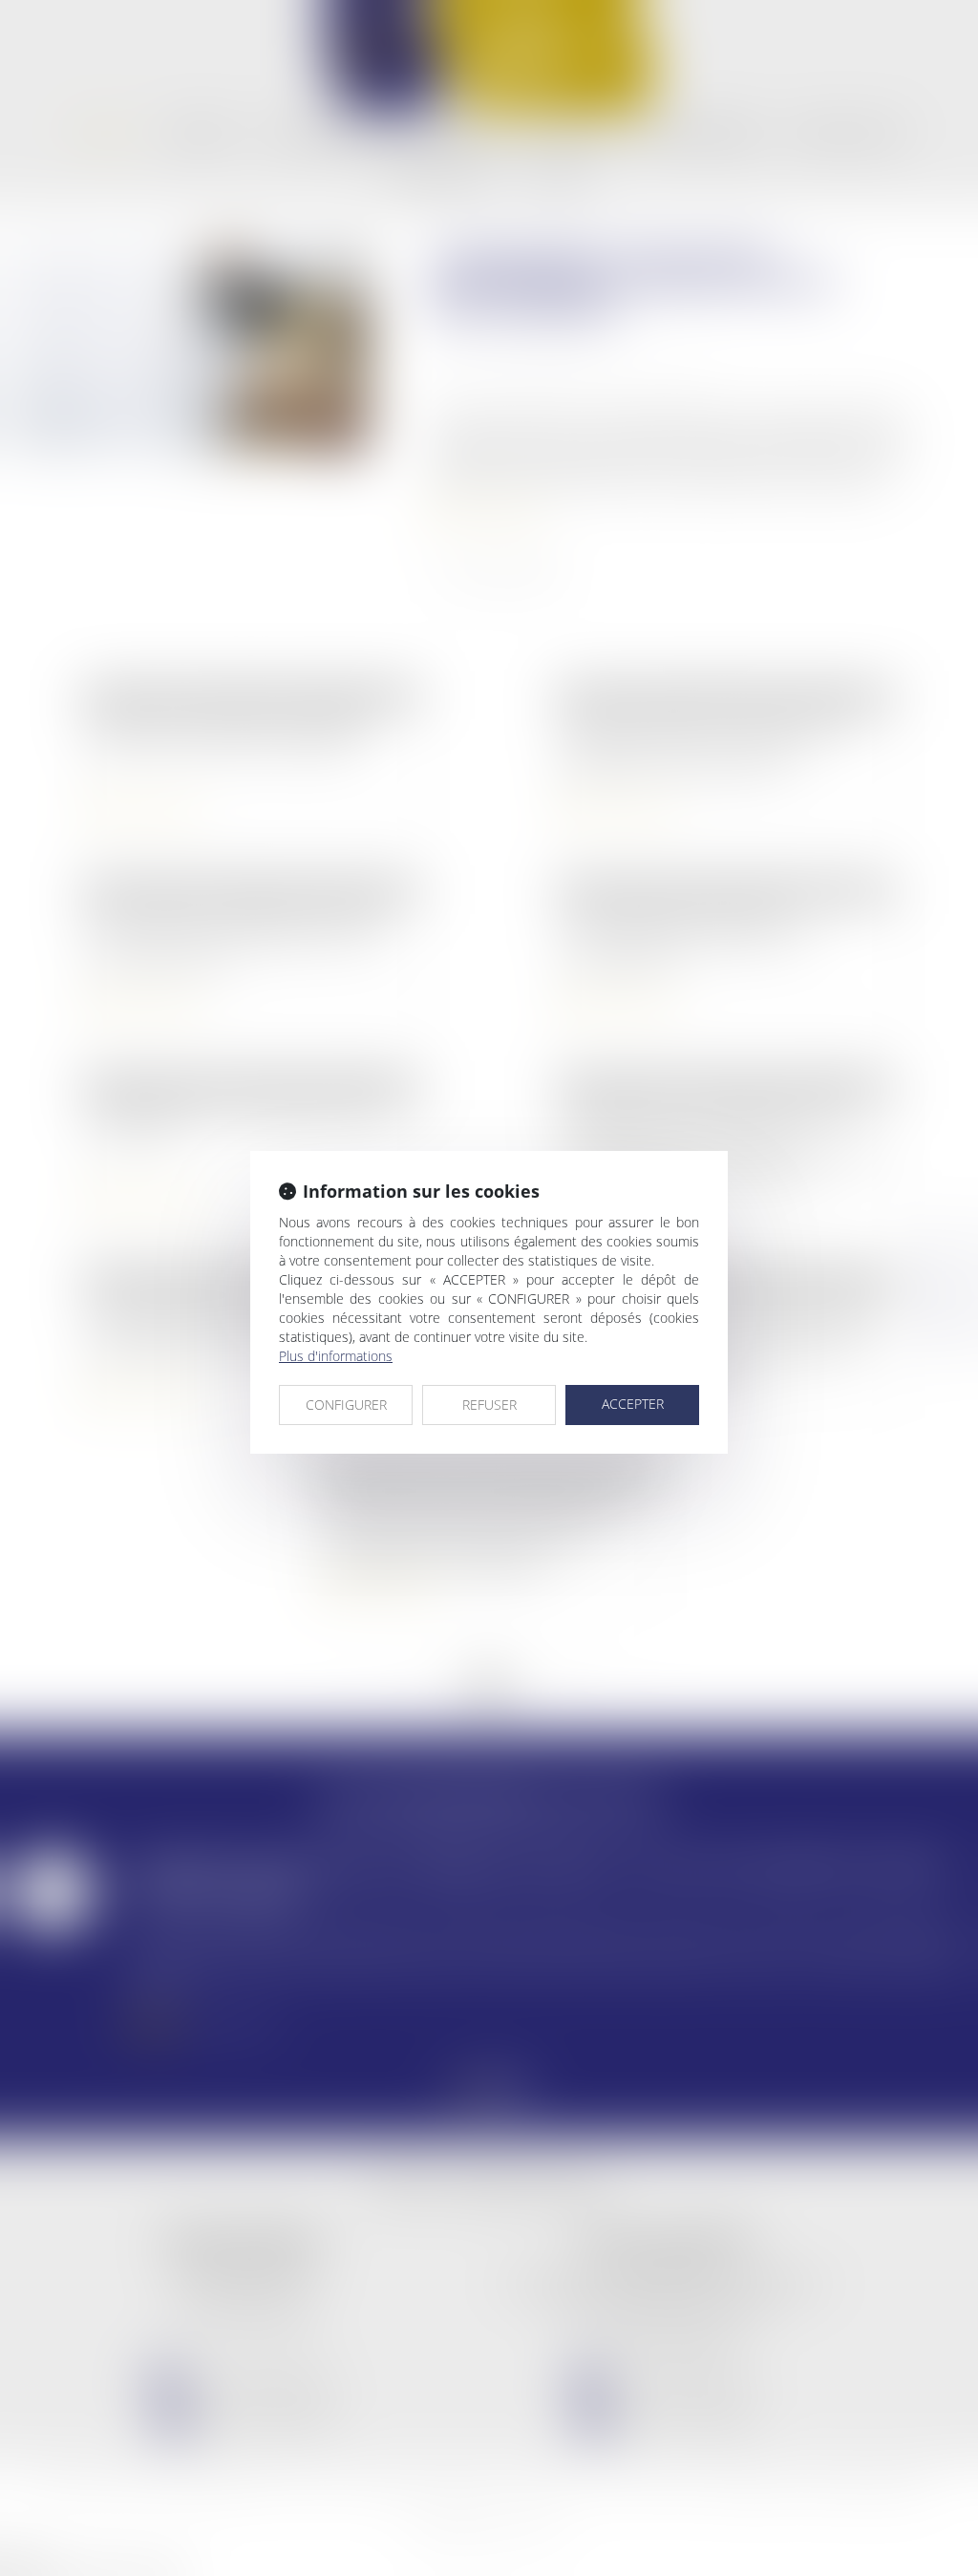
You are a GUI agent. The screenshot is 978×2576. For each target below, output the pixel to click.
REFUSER (489, 1405)
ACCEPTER (633, 1404)
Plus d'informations (336, 1356)
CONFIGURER (346, 1405)
